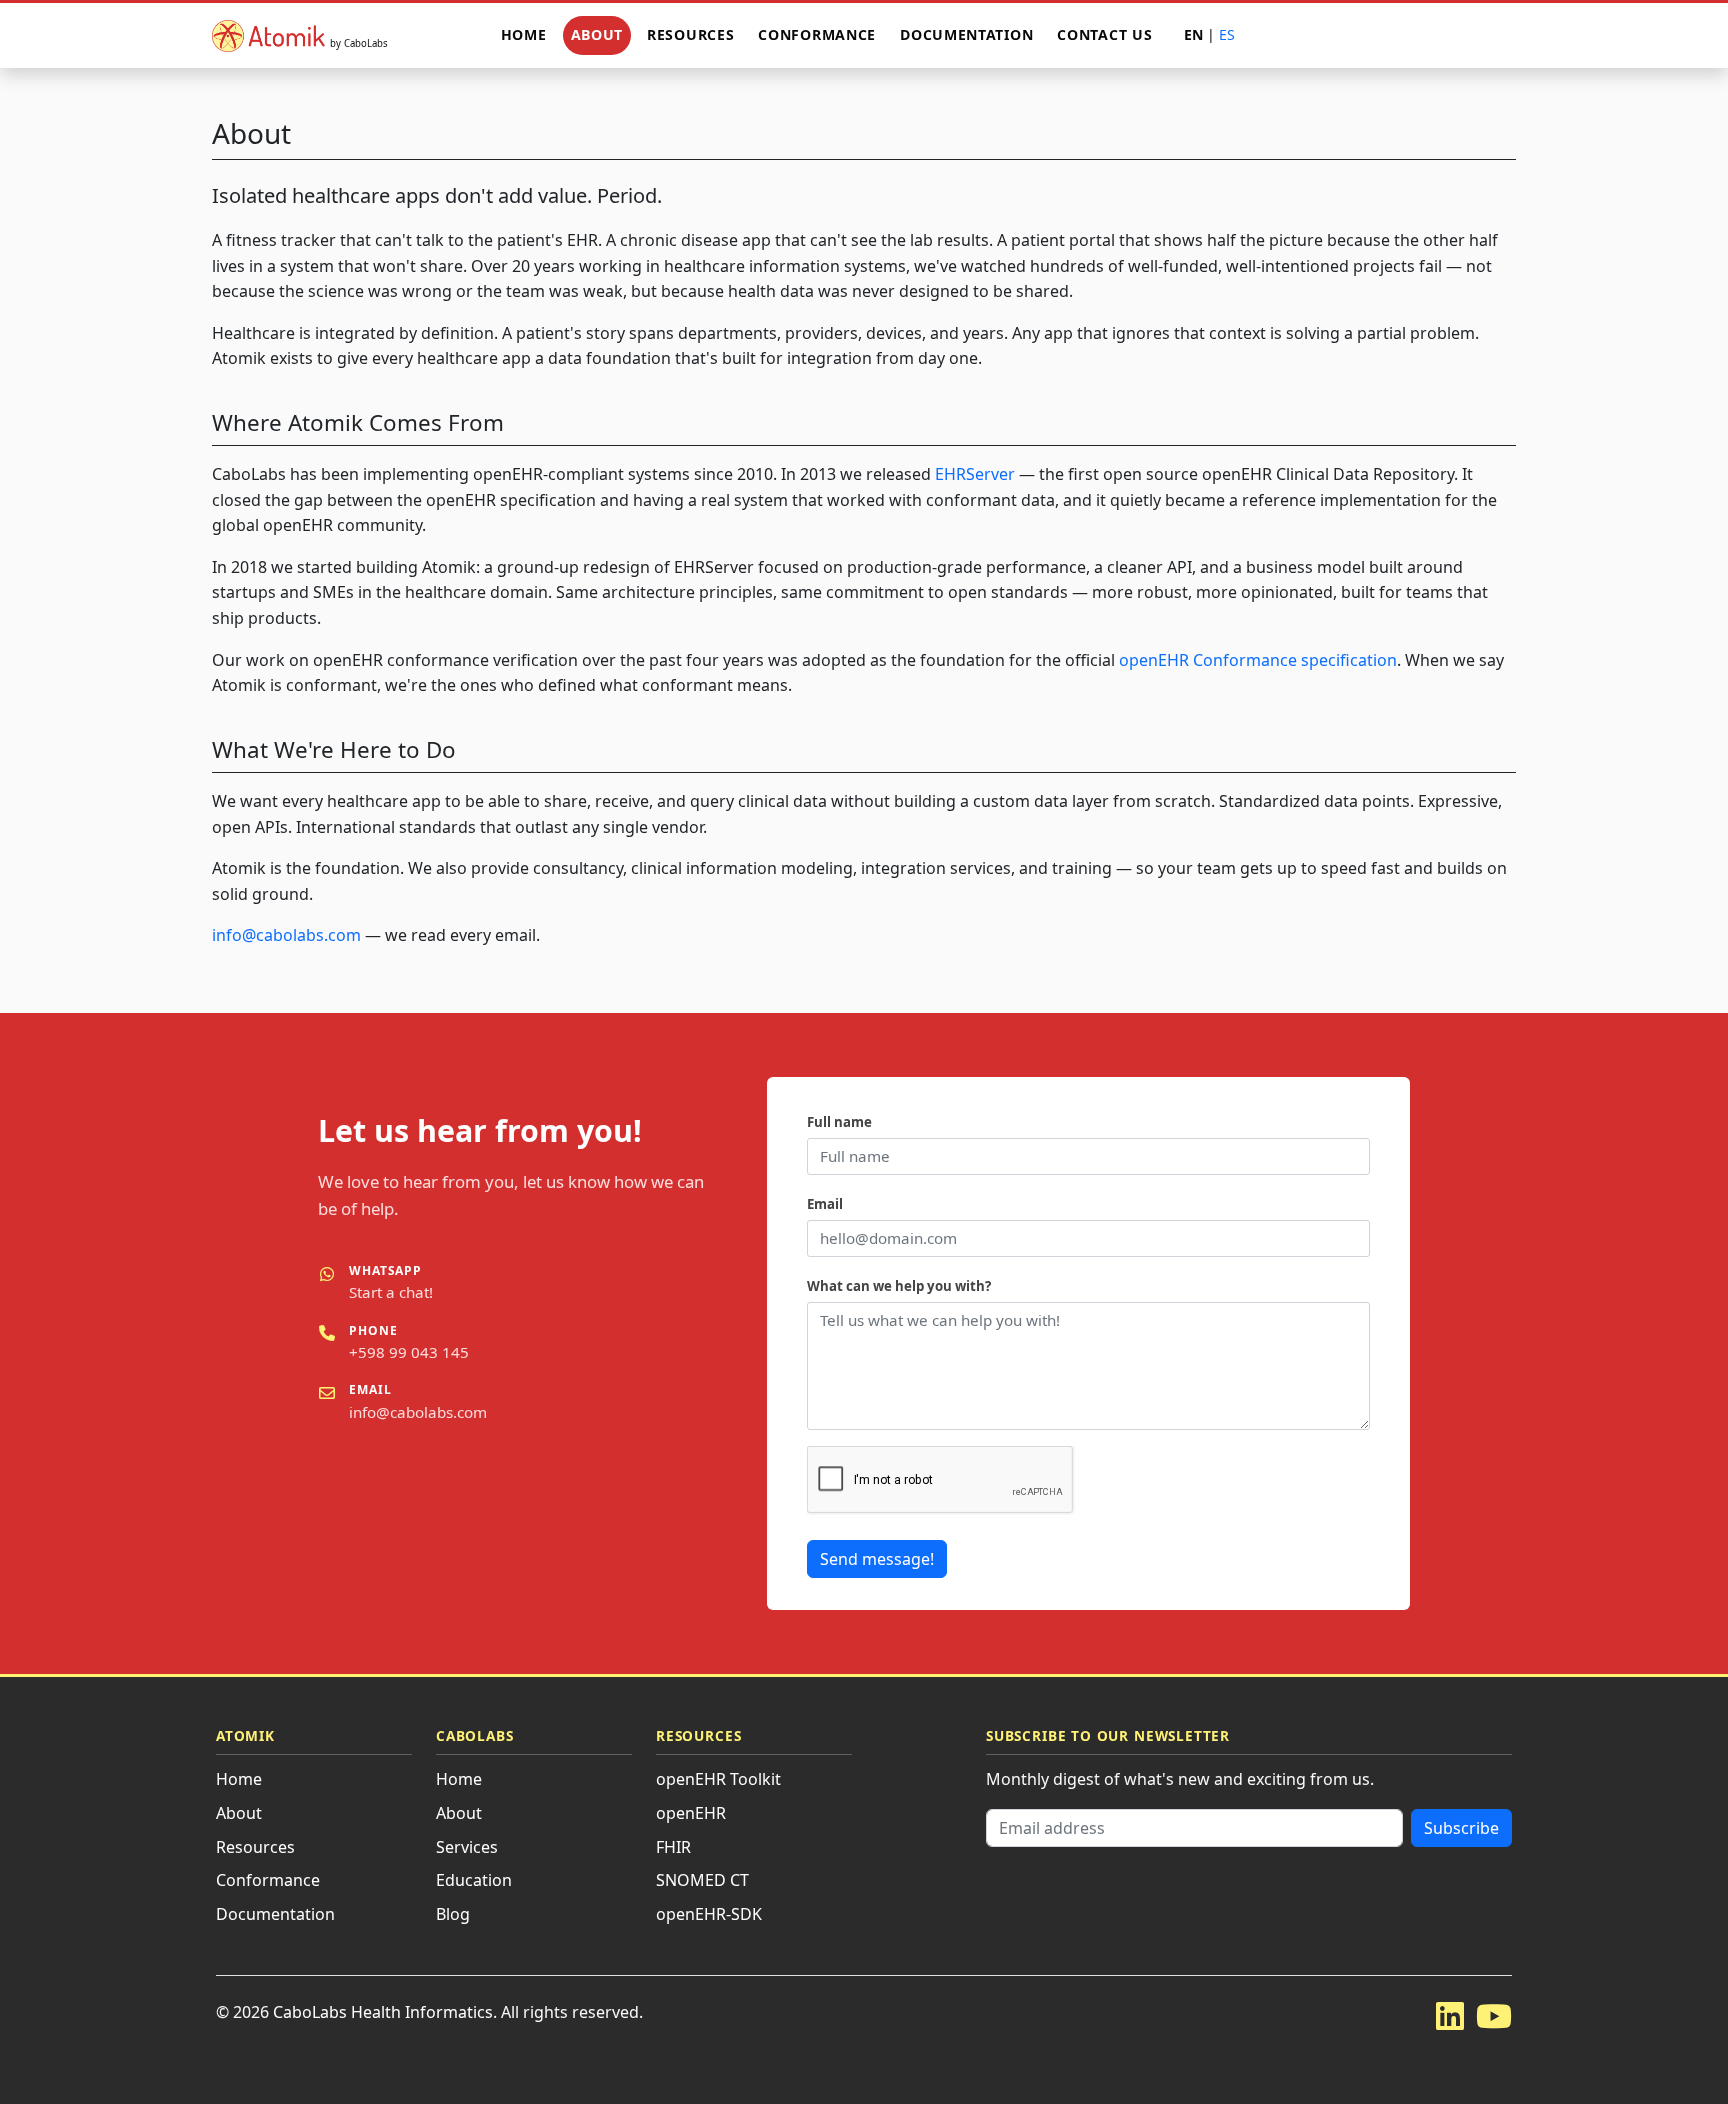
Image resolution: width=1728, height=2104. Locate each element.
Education (474, 1880)
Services (467, 1847)
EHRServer (975, 474)
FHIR (673, 1847)
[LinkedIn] (1450, 2015)
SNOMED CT (702, 1880)
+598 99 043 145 (409, 1352)
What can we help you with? (899, 1286)
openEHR (691, 1813)
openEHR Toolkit (718, 1779)
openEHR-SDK (709, 1914)
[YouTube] (1494, 2015)
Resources (690, 34)
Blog (453, 1914)
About (597, 34)
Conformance (817, 34)
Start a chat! (391, 1292)
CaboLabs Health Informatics (383, 2012)
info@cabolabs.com (286, 935)
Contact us (1104, 34)
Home (524, 34)
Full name (839, 1122)
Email (825, 1204)
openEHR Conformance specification (1258, 660)
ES (1227, 34)
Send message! (877, 1559)
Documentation (966, 34)
